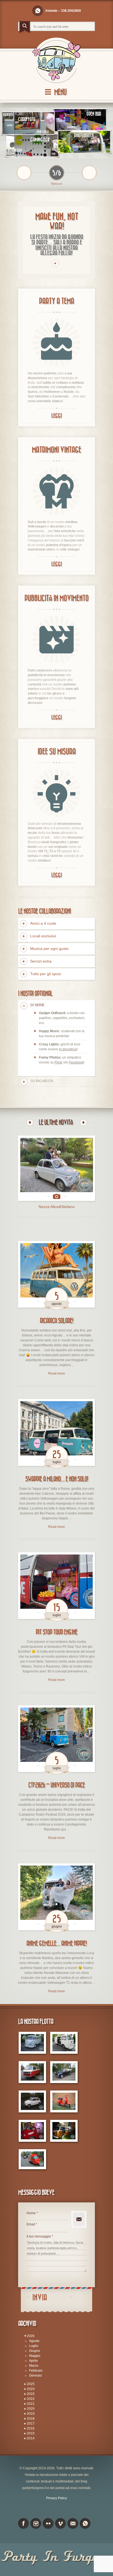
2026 (31, 2336)
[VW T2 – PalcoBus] (32, 2131)
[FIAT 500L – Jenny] (32, 2102)
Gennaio (36, 2375)
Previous (30, 1122)
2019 (31, 2414)
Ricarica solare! (56, 1321)
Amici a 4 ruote (43, 923)
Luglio (34, 2346)
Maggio (35, 2356)
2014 (31, 2438)
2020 (31, 2409)
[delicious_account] (38, 11)
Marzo (34, 2366)
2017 (31, 2423)
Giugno (35, 2351)
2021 (31, 2404)
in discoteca (68, 1049)
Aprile (33, 2361)
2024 (31, 2389)
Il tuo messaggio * (40, 2236)
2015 (31, 2433)
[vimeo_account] (60, 2523)
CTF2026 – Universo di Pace (56, 1785)
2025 (31, 2384)
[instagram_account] (36, 2523)
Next (83, 1122)
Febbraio (36, 2371)
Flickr (59, 1062)
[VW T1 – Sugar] (32, 2043)
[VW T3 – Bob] (32, 2072)
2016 (31, 2428)
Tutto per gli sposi (46, 974)
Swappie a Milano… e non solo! (57, 1479)
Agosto (34, 2341)
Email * (32, 2224)
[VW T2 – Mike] (64, 2043)
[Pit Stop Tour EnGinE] (56, 1586)
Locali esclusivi (43, 936)
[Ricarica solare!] (56, 1274)
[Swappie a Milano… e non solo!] (56, 1432)
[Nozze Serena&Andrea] (57, 1168)
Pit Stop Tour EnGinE (56, 1632)
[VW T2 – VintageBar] (64, 2131)
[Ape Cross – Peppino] (32, 2159)
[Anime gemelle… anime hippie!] (56, 1897)
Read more (57, 1373)
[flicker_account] (48, 2523)
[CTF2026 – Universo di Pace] (56, 1739)
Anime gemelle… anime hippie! (56, 1943)
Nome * (32, 2213)
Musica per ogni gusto (49, 949)
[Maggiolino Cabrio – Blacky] (64, 2072)
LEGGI (56, 416)
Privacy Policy (56, 2498)
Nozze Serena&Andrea (57, 1207)
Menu (60, 92)
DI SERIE (37, 1005)
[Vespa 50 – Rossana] (64, 2102)
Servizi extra (41, 961)
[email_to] (73, 2523)
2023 (31, 2394)
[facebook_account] (23, 2523)
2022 (31, 2399)
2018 (31, 2419)
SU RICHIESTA (42, 1081)
